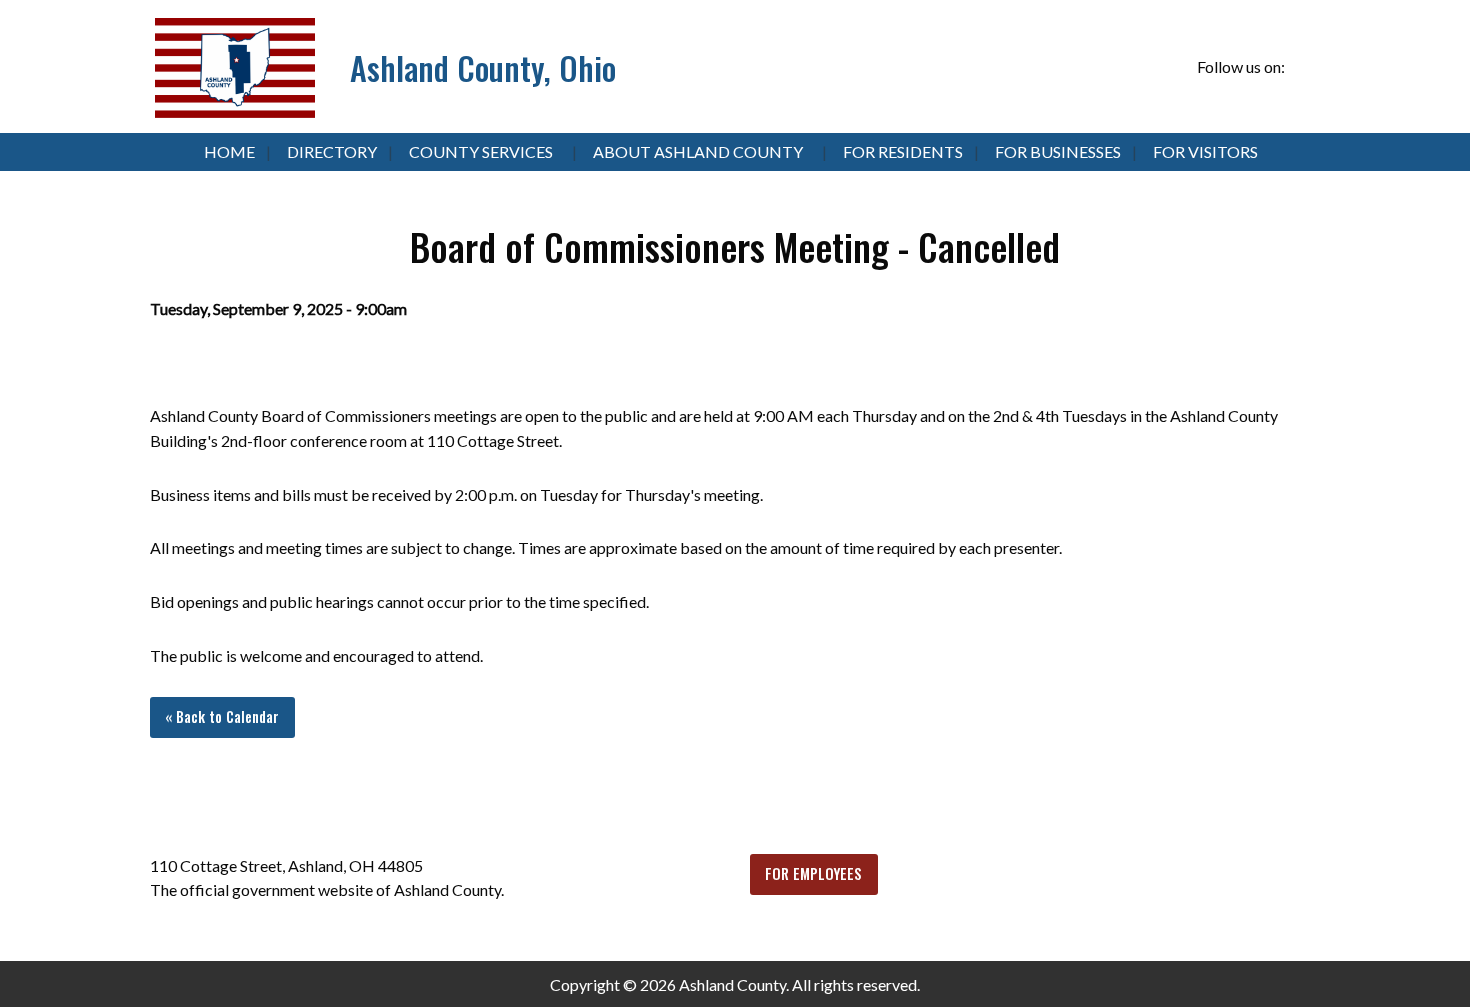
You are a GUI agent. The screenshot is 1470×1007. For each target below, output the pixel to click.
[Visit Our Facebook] (1304, 68)
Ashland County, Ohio (483, 67)
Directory (332, 151)
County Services (481, 151)
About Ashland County (698, 151)
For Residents (903, 151)
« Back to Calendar (222, 716)
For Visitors (1205, 151)
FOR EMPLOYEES (813, 873)
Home (229, 151)
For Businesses (1058, 151)
